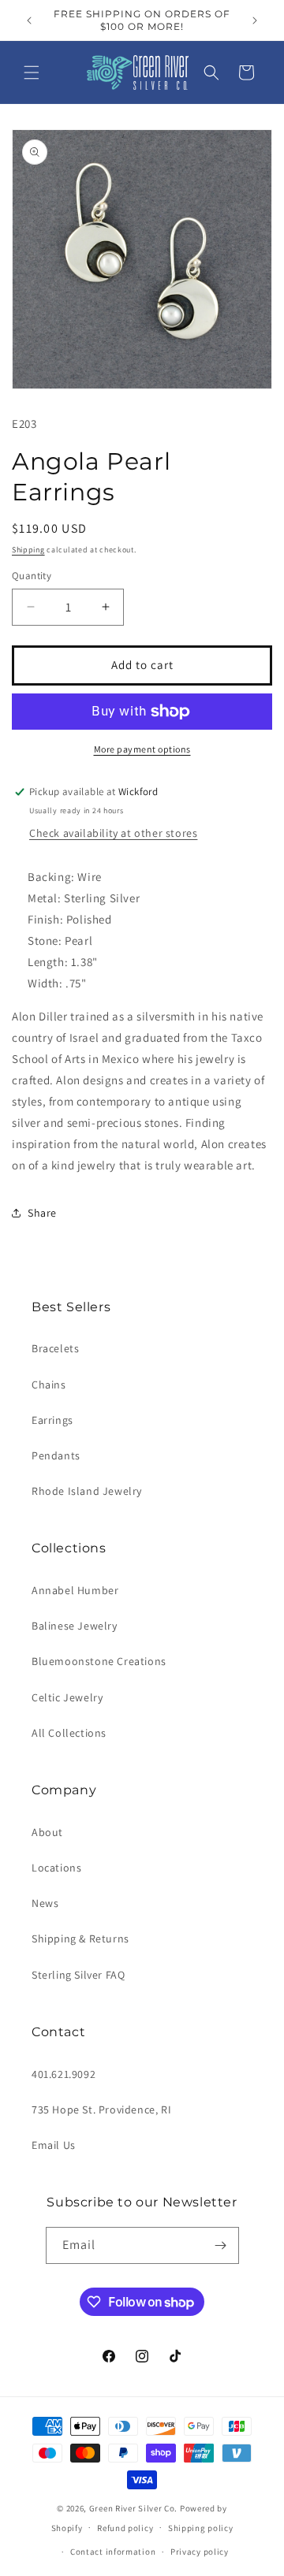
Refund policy (125, 2528)
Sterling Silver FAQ (78, 1975)
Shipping (28, 550)
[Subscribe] (221, 2245)
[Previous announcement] (29, 20)
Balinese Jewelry (75, 1626)
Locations (56, 1868)
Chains (49, 1385)
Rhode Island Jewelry (87, 1491)
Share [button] (42, 1213)
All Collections (69, 1733)
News (45, 1903)
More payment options (142, 749)
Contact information (113, 2552)
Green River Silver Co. (133, 2508)
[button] (32, 72)
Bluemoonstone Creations (99, 1661)
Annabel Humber (75, 1590)
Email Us (54, 2145)
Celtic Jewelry (67, 1697)
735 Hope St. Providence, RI (101, 2109)
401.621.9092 (64, 2074)
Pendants (56, 1455)
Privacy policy (200, 2552)
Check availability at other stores (113, 833)
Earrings (52, 1420)
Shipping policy (201, 2528)
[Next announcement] (255, 20)
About (47, 1832)
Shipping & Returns (80, 1939)
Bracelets (55, 1348)
